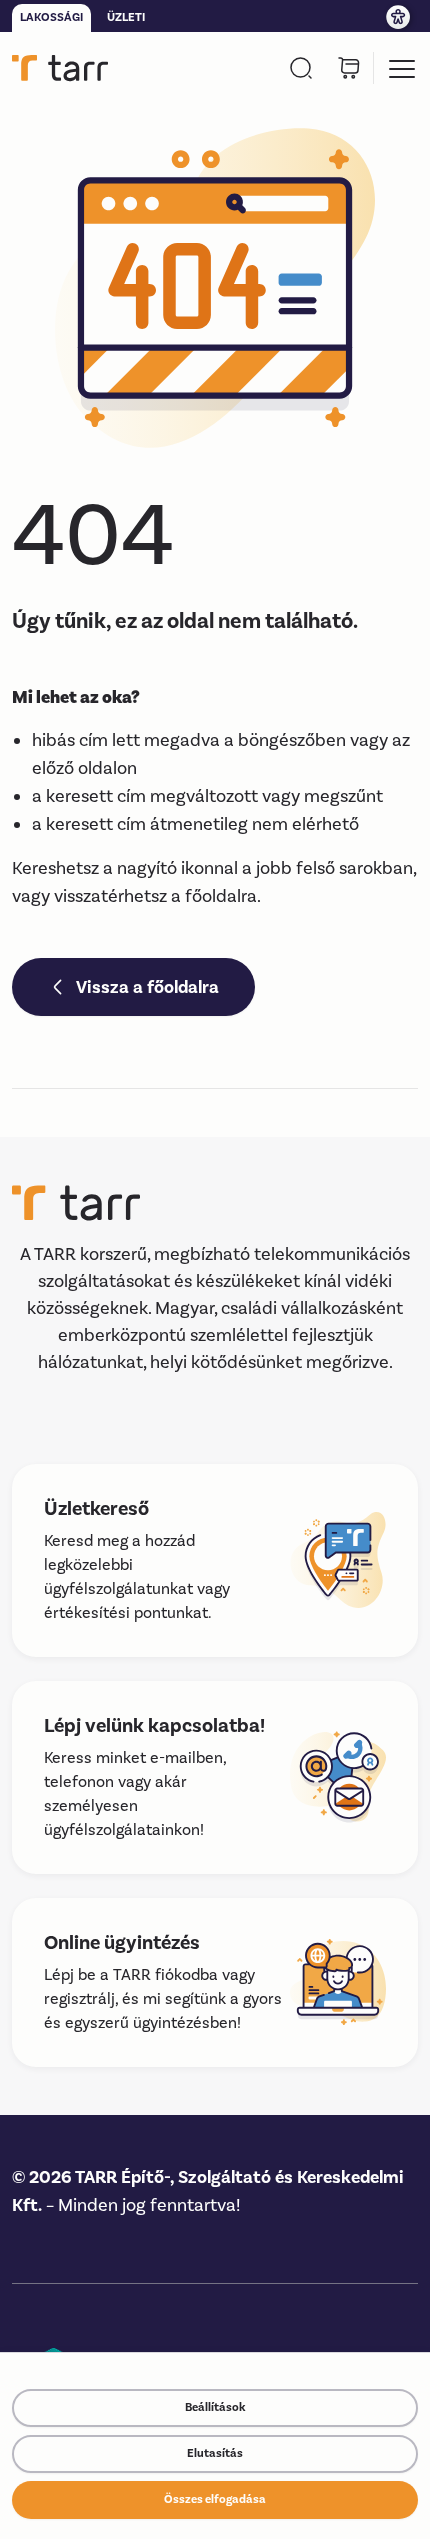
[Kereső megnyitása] (301, 68)
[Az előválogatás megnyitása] (349, 68)
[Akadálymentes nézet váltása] (400, 16)
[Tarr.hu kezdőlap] (60, 68)
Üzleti (126, 17)
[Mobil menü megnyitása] (402, 68)
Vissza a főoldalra (147, 987)
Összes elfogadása (215, 2499)
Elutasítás (215, 2453)
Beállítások (215, 2407)
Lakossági (51, 17)
